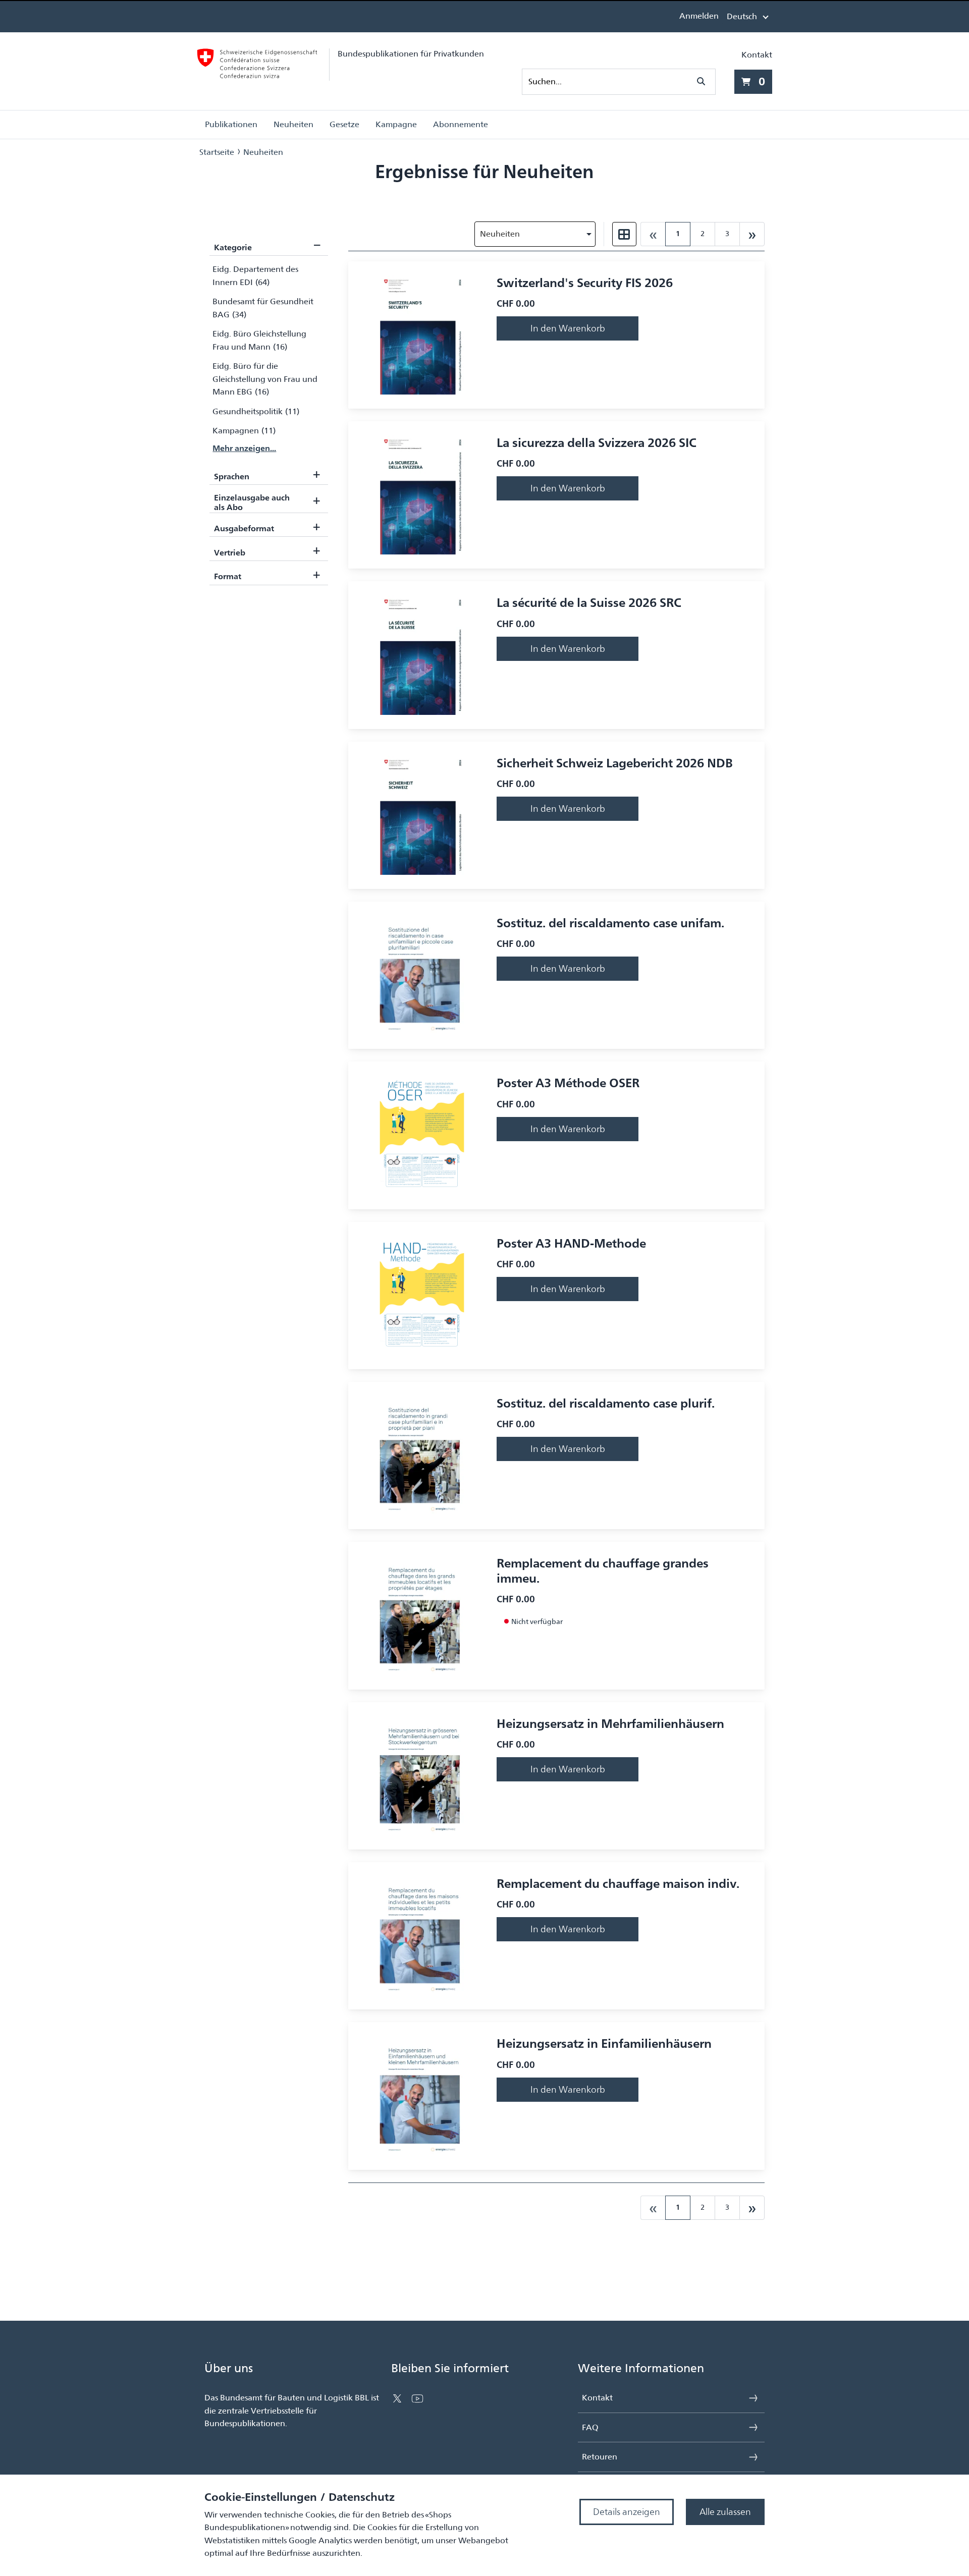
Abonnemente (461, 124)
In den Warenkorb (568, 328)
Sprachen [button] (267, 473)
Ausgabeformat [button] (267, 526)
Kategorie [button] (267, 244)
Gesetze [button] (344, 124)
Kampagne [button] (396, 124)
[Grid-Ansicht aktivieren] (624, 234)
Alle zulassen (725, 2512)
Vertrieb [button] (267, 550)
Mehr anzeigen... (244, 448)
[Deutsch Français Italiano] (747, 16)
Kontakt (757, 55)
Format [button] (267, 574)
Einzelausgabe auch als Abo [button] (267, 502)
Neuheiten (293, 124)
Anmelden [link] (699, 16)
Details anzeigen (627, 2512)
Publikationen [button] (231, 124)
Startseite (217, 152)
